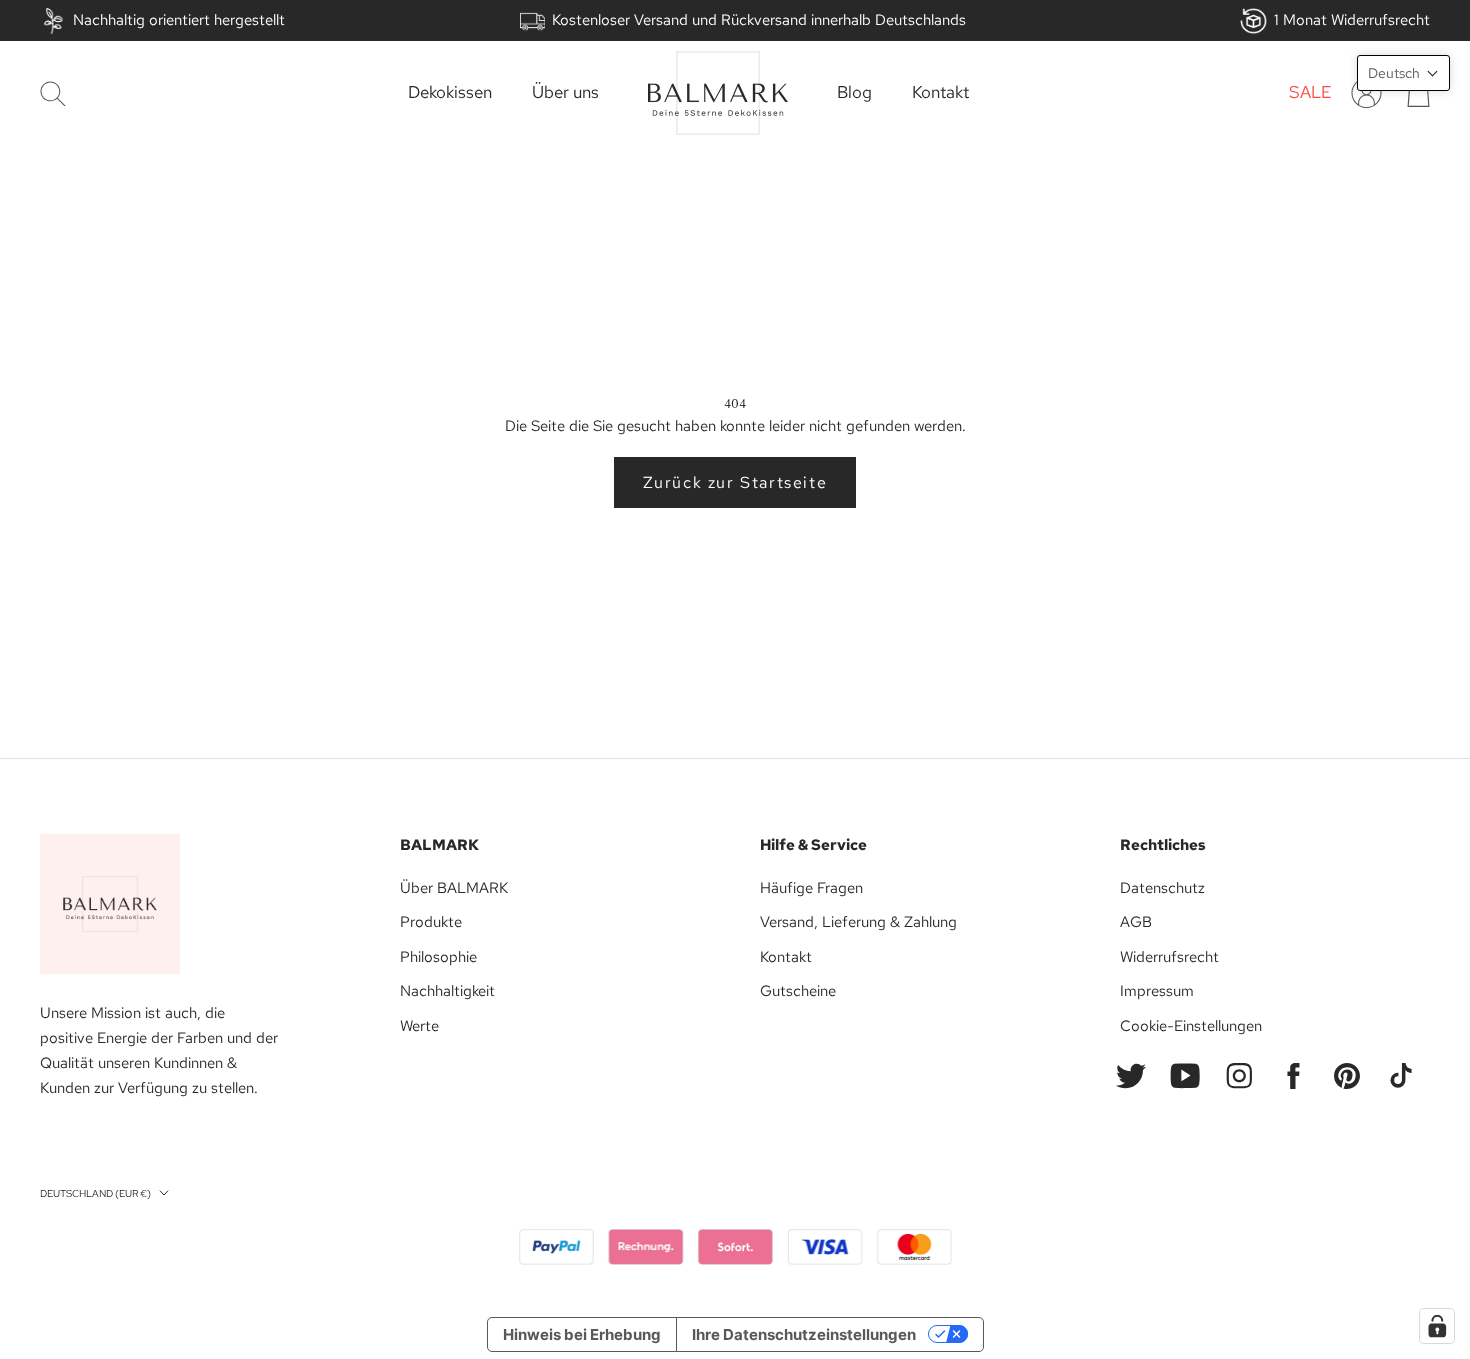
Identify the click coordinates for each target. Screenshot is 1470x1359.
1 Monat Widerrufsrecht (1352, 20)
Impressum (1157, 991)
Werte (419, 1026)
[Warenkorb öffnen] (1418, 93)
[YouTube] (1185, 1076)
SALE (1310, 93)
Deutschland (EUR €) (95, 1193)
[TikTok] (1401, 1076)
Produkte (431, 922)
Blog (854, 93)
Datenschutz (1162, 888)
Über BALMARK (454, 888)
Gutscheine (798, 991)
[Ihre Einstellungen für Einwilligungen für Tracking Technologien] (1437, 1326)
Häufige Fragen (811, 888)
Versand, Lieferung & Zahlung (858, 922)
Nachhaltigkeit (447, 991)
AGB (1136, 922)
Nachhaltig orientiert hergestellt (179, 20)
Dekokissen (450, 93)
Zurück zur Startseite (735, 482)
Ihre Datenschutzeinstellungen (804, 1334)
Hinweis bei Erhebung (582, 1334)
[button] (1403, 73)
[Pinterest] (1347, 1076)
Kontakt (940, 93)
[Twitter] (1131, 1076)
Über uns (565, 93)
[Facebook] (1293, 1076)
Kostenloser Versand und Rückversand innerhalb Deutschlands (759, 20)
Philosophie (438, 957)
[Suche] (53, 93)
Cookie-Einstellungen (1191, 1026)
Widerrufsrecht (1169, 957)
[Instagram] (1239, 1076)
